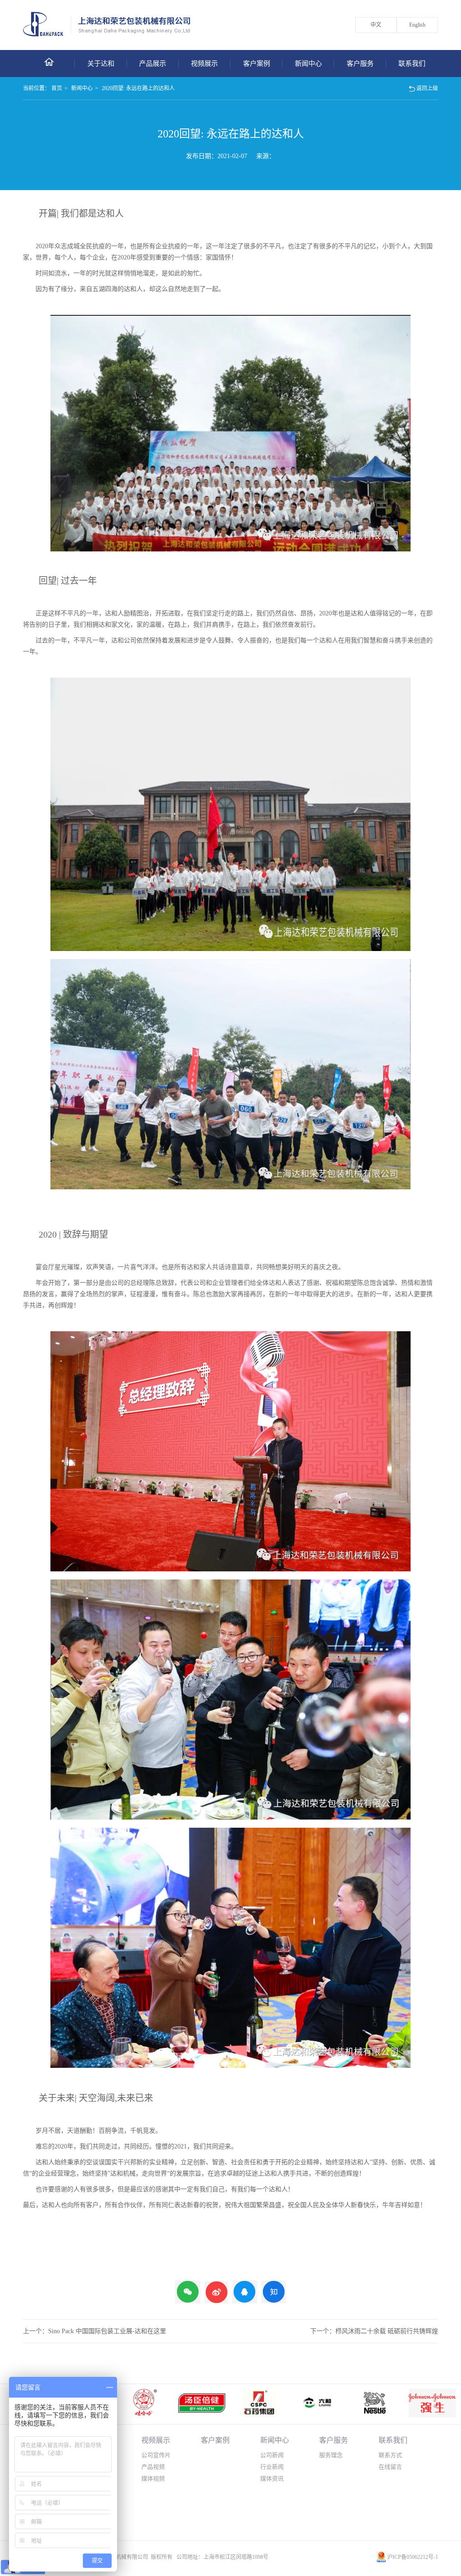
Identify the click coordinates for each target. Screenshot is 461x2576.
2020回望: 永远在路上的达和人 (138, 88)
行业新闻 (272, 2467)
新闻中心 (308, 64)
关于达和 (101, 64)
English (417, 25)
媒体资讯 (272, 2478)
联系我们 (412, 64)
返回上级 (427, 88)
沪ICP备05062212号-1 (413, 2557)
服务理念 (331, 2455)
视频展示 (204, 64)
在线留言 (390, 2467)
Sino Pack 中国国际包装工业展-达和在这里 (107, 2331)
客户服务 (360, 64)
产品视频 (153, 2467)
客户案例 (257, 64)
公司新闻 (272, 2455)
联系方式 (390, 2455)
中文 (376, 25)
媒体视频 (153, 2478)
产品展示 (153, 64)
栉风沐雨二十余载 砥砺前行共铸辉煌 (387, 2331)
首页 (57, 88)
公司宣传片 (156, 2455)
